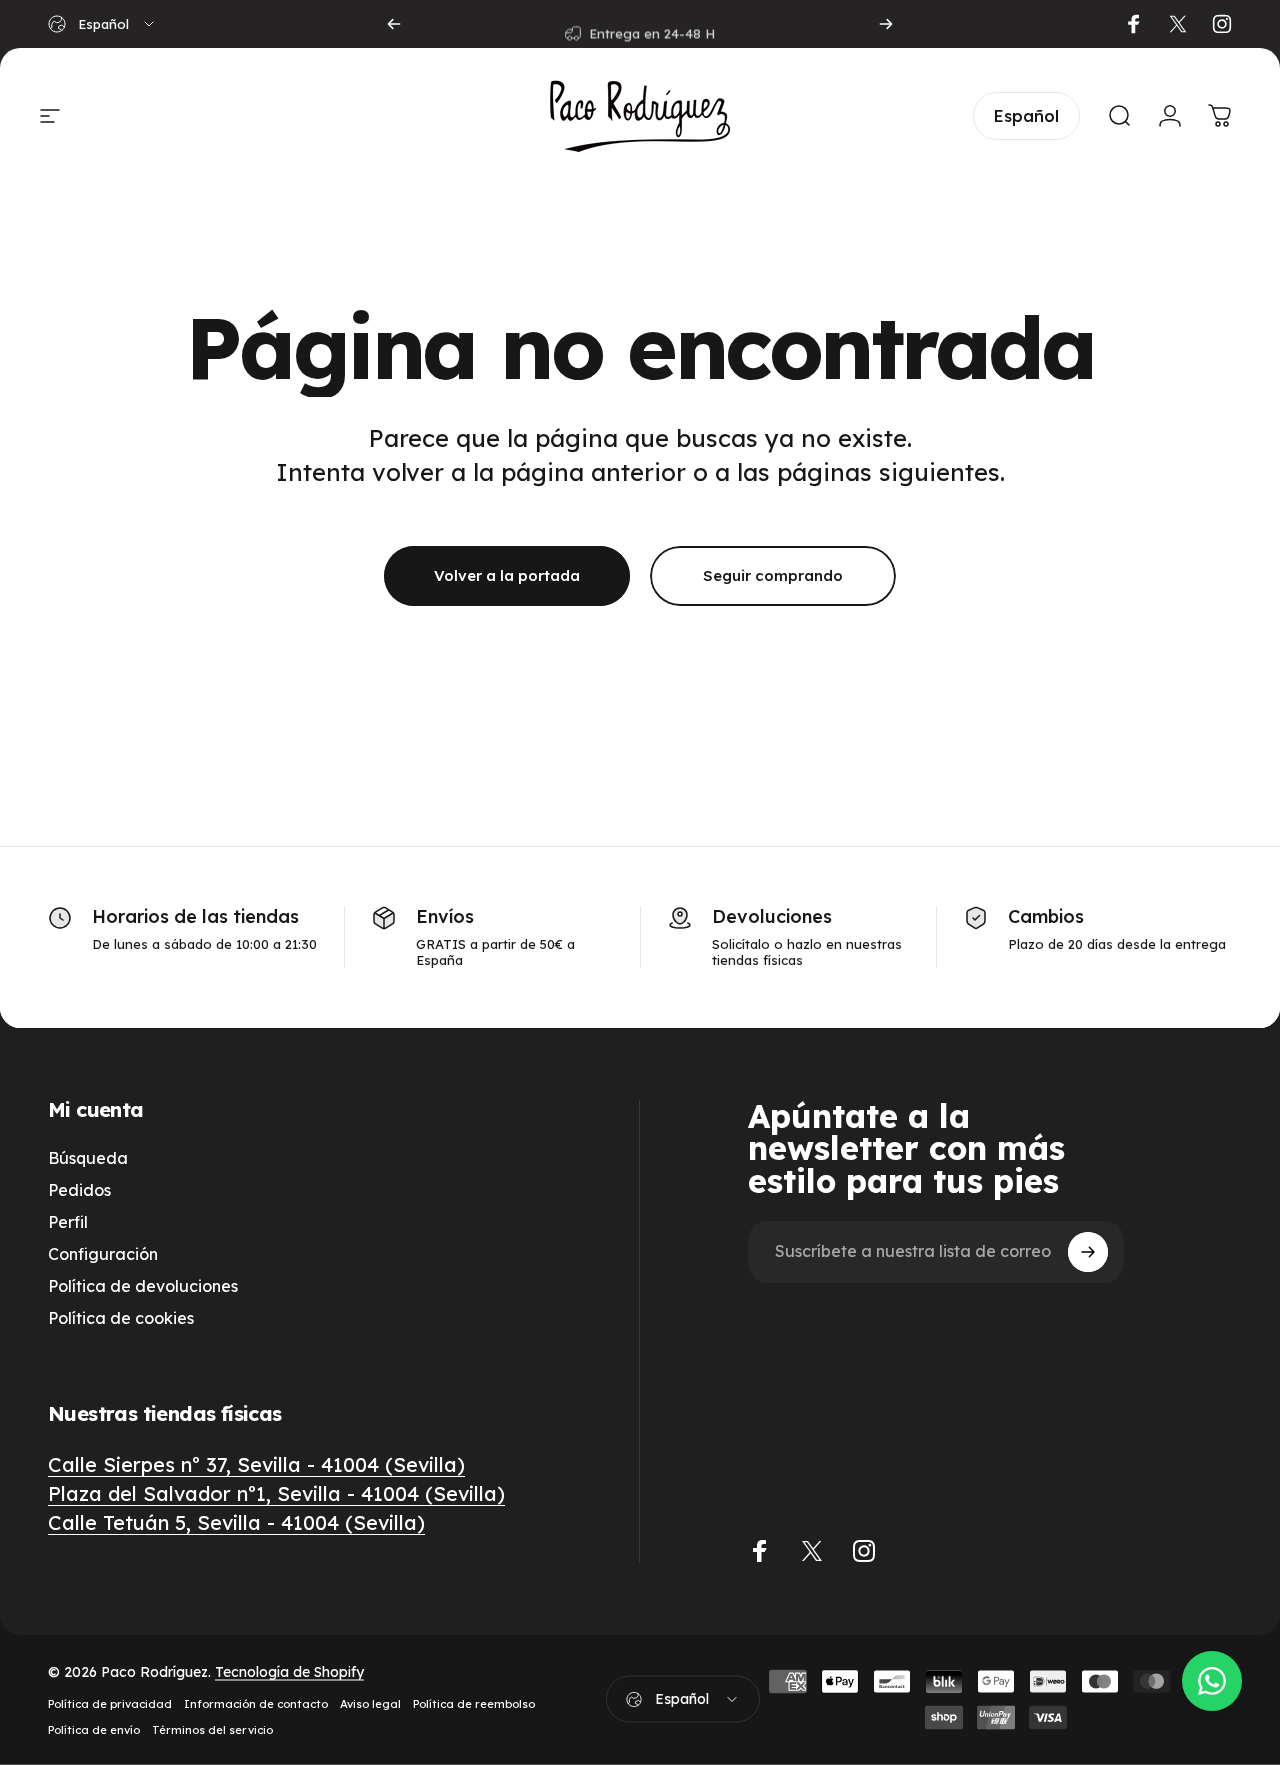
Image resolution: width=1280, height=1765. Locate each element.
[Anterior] (394, 24)
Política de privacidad (110, 1704)
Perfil (68, 1222)
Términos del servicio (212, 1730)
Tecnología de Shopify (289, 1672)
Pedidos (79, 1190)
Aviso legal (370, 1704)
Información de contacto (256, 1704)
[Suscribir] (1088, 1252)
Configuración (103, 1254)
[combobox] (102, 24)
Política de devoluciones (143, 1286)
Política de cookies (121, 1318)
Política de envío (94, 1730)
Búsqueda (88, 1158)
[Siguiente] (886, 24)
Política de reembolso (474, 1704)
